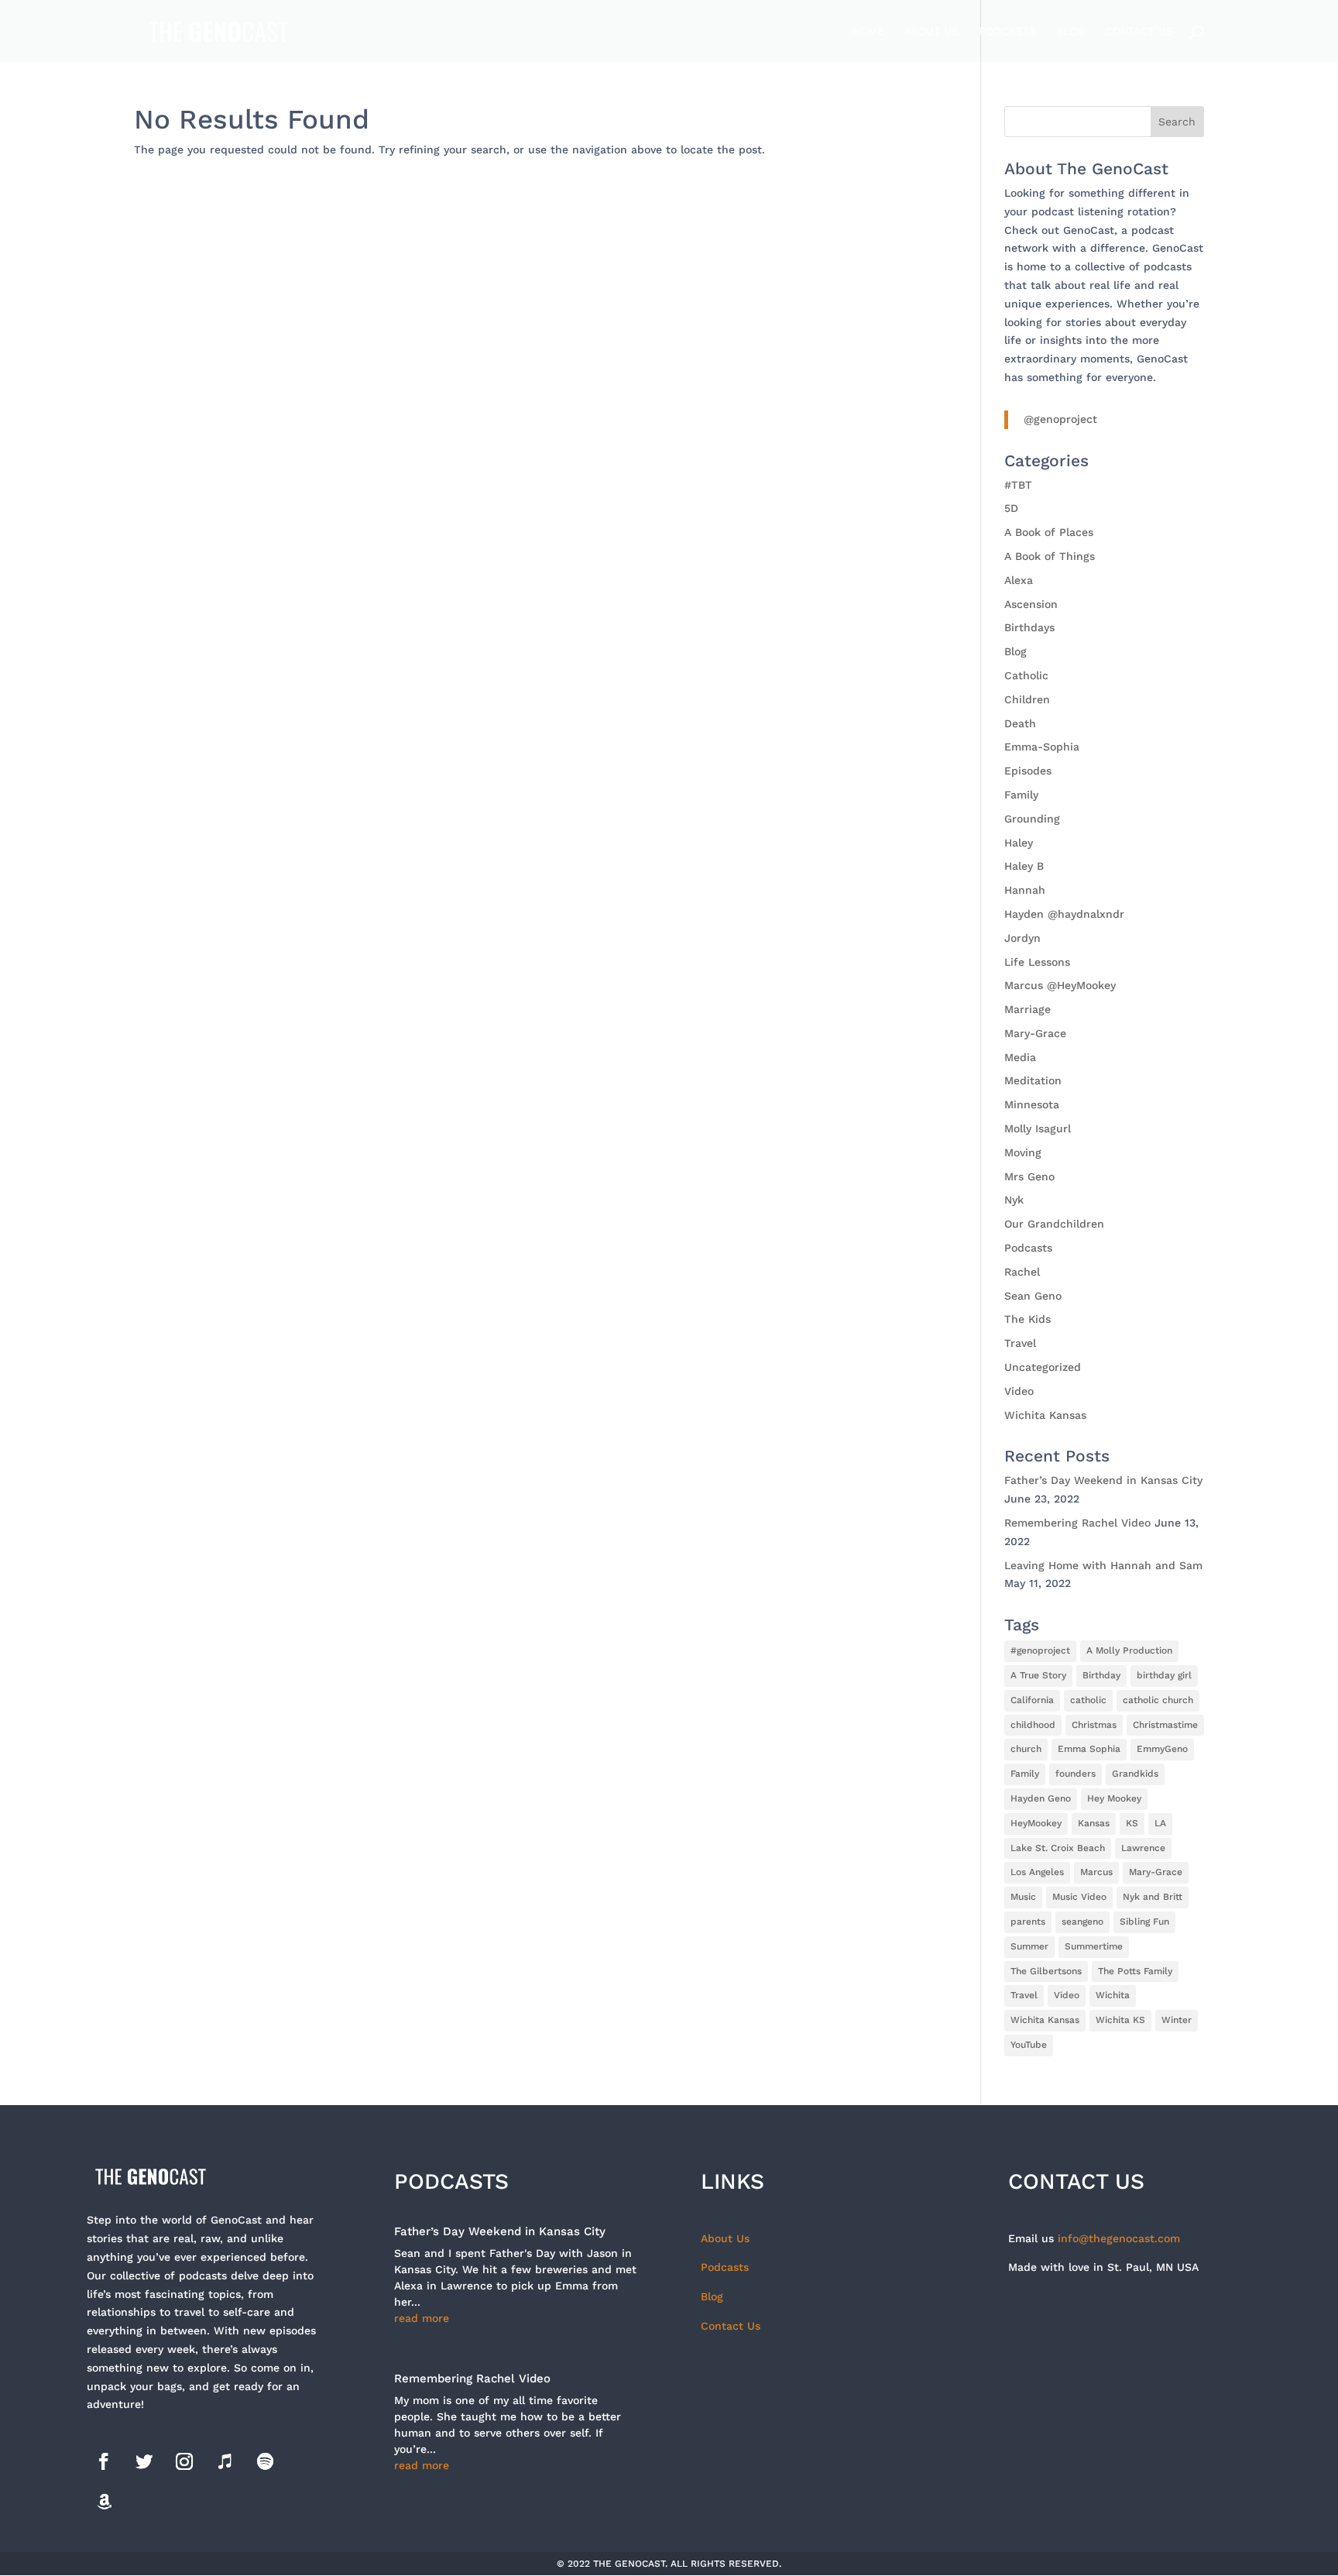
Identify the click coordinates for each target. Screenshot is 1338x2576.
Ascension (1031, 604)
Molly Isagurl (1038, 1128)
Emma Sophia (1089, 1749)
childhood (1033, 1725)
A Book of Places (1049, 532)
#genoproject (1040, 1650)
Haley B (1024, 866)
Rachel (1022, 1272)
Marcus (1096, 1872)
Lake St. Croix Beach (1058, 1848)
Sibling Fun (1144, 1922)
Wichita (1113, 1995)
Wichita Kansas (1045, 1415)
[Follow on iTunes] (225, 2461)
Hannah (1025, 890)
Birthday (1101, 1675)
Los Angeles (1037, 1872)
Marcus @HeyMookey (1060, 985)
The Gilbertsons (1046, 1971)
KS (1132, 1823)
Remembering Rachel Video (1077, 1523)
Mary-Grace (1035, 1033)
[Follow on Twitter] (144, 2461)
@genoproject (1060, 419)
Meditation (1033, 1080)
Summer (1029, 1946)
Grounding (1032, 819)
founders (1076, 1774)
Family (1021, 795)
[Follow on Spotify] (265, 2461)
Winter (1177, 2020)
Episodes (1028, 771)
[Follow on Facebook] (104, 2461)
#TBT (1018, 485)
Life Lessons (1037, 962)
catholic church (1158, 1700)
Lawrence (1143, 1848)
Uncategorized (1043, 1367)
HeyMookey (1036, 1823)
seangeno (1082, 1922)
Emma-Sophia (1042, 747)
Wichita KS (1120, 2020)
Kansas (1094, 1823)
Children (1027, 699)
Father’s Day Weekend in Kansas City (1103, 1480)
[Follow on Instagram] (184, 2461)
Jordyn (1022, 938)
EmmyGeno (1162, 1749)
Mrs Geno (1029, 1176)
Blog (1070, 31)
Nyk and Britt (1153, 1897)
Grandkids (1135, 1774)
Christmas (1094, 1725)
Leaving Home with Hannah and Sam (1103, 1565)
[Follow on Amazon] (104, 2502)
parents (1028, 1922)
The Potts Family (1135, 1971)
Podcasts (1007, 31)
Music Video (1079, 1897)
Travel (1020, 1343)
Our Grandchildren (1054, 1224)
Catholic (1026, 675)
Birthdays (1029, 627)
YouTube (1029, 2045)
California (1032, 1700)
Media (1020, 1057)
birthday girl (1164, 1675)
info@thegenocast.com (1119, 2238)
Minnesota (1032, 1104)
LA (1160, 1823)
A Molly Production (1129, 1650)
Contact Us (1139, 31)
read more (422, 2318)
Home (868, 31)
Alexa (1019, 580)
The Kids (1028, 1319)
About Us (931, 31)
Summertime (1094, 1946)
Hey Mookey (1114, 1798)
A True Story (1038, 1675)
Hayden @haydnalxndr (1064, 914)
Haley (1019, 843)
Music (1023, 1897)
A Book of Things (1050, 556)
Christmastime (1165, 1725)
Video (1019, 1391)
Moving (1023, 1152)
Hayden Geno (1041, 1798)
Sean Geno (1033, 1296)
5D (1011, 508)
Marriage (1028, 1009)
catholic (1088, 1700)
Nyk (1014, 1200)
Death (1020, 723)
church (1026, 1749)
